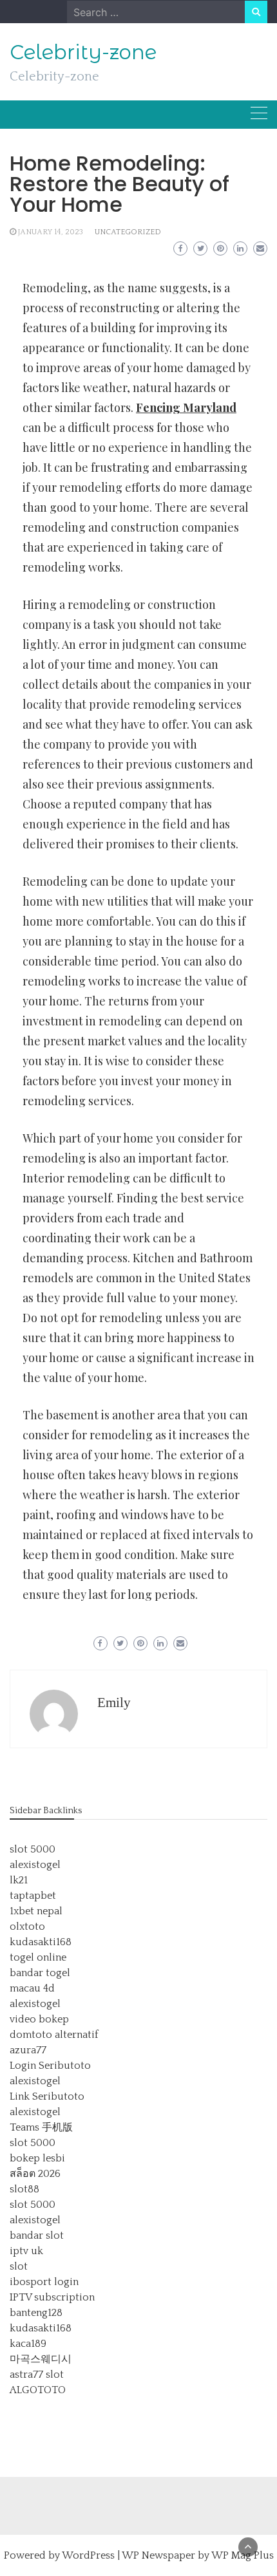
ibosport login (44, 2282)
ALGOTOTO (38, 2390)
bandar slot (37, 2235)
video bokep (39, 2019)
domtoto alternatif (54, 2035)
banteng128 (36, 2313)
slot (19, 2266)
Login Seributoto (50, 2066)
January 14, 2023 (51, 232)
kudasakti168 (41, 1942)
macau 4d (32, 1988)
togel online (38, 1957)
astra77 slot (37, 2375)
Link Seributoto (47, 2096)
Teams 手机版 (41, 2127)
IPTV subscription (52, 2297)
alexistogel (35, 1865)
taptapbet (33, 1896)
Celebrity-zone (83, 52)
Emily (114, 1703)
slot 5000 (33, 1849)
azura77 (28, 2050)
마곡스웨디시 (41, 2359)
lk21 (19, 1880)
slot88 (24, 2189)
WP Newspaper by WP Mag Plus (198, 2555)
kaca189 (28, 2344)
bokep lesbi (37, 2158)
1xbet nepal (36, 1911)
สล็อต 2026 (35, 2174)
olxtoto (27, 1927)
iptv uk (26, 2251)
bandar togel (40, 1973)
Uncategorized (128, 232)
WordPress (88, 2555)
